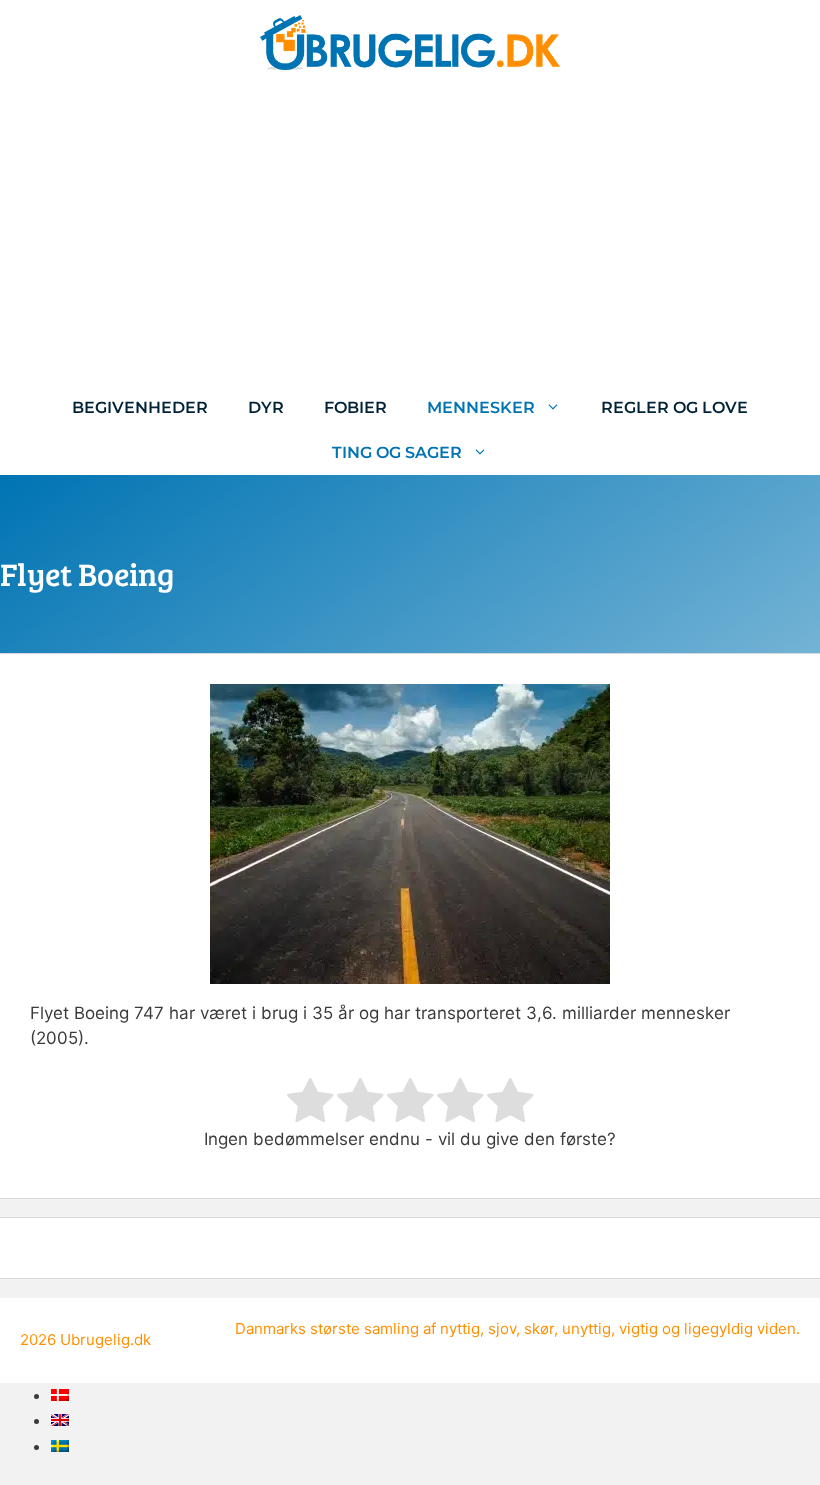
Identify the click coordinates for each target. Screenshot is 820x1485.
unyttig (586, 1328)
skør (539, 1328)
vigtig (638, 1328)
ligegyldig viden (740, 1328)
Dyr (266, 407)
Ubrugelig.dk (105, 1339)
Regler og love (674, 407)
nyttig (460, 1328)
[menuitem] (60, 1395)
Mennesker (481, 407)
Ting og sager (397, 452)
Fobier (355, 407)
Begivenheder (140, 407)
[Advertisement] (410, 235)
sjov (502, 1328)
